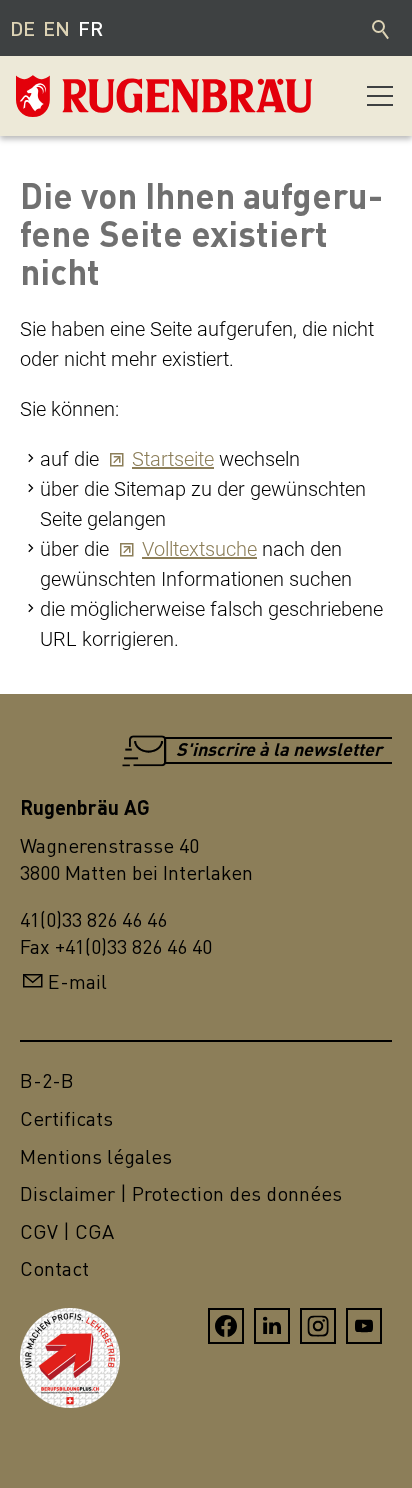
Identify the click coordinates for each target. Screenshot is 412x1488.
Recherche (382, 28)
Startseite (173, 459)
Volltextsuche (199, 549)
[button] (380, 96)
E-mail (77, 981)
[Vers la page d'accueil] (116, 96)
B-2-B (47, 1080)
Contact (54, 1268)
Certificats (66, 1118)
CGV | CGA (67, 1231)
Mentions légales (96, 1156)
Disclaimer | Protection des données (181, 1193)
